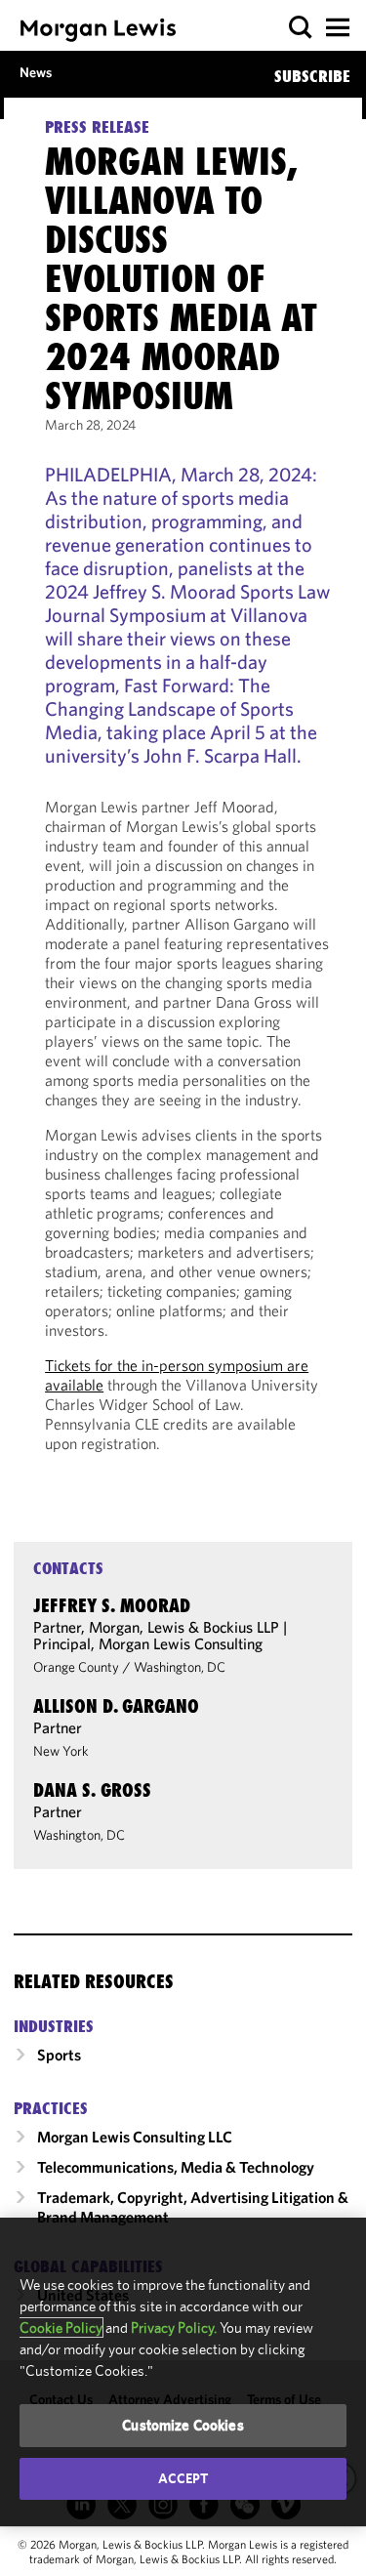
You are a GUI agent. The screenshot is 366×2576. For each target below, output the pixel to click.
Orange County (76, 1667)
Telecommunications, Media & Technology (176, 2167)
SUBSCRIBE (312, 76)
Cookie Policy (61, 2327)
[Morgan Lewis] (98, 30)
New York (61, 1751)
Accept (183, 2478)
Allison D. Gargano (116, 1706)
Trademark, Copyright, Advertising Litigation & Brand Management (193, 2207)
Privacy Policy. (174, 2327)
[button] (301, 28)
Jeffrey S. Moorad (112, 1605)
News (36, 72)
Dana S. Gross (92, 1790)
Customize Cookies (183, 2425)
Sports (59, 2055)
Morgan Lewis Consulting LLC (135, 2137)
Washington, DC (180, 1667)
